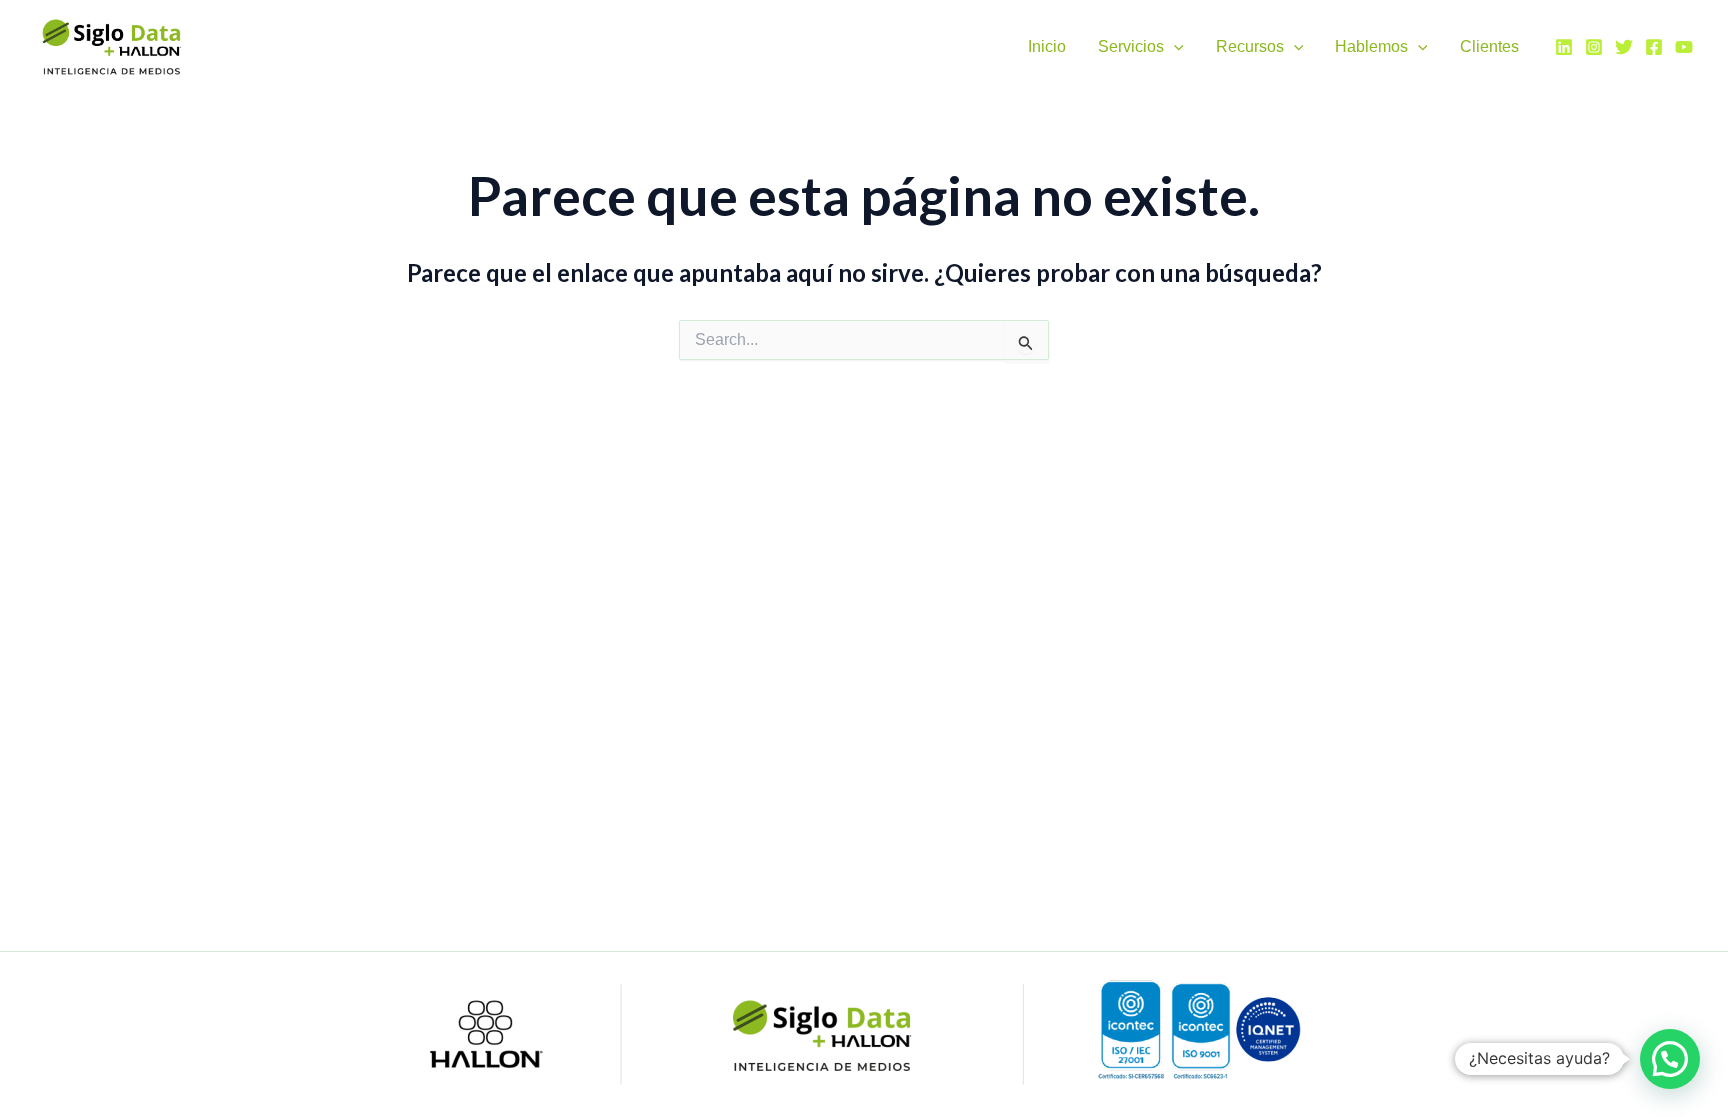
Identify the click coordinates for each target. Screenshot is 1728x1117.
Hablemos (1371, 46)
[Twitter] (1624, 47)
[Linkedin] (1564, 47)
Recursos (1250, 46)
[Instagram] (1594, 47)
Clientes (1489, 46)
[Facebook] (1654, 47)
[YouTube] (1684, 47)
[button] (1174, 46)
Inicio (1047, 46)
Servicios (1131, 46)
